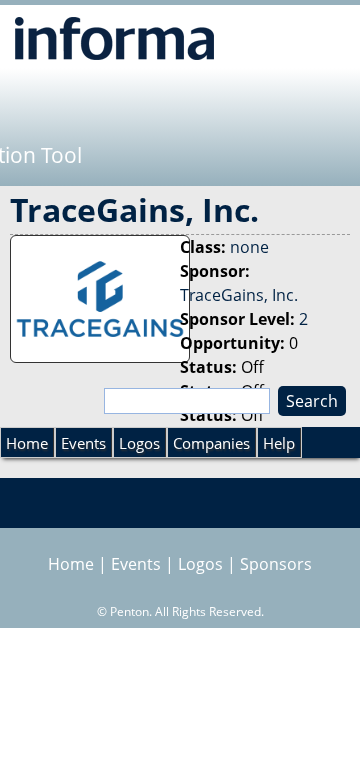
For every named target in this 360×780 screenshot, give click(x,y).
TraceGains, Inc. (239, 295)
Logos (139, 443)
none (249, 247)
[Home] (114, 38)
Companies (211, 443)
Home (27, 443)
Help (279, 443)
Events (83, 443)
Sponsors (276, 564)
